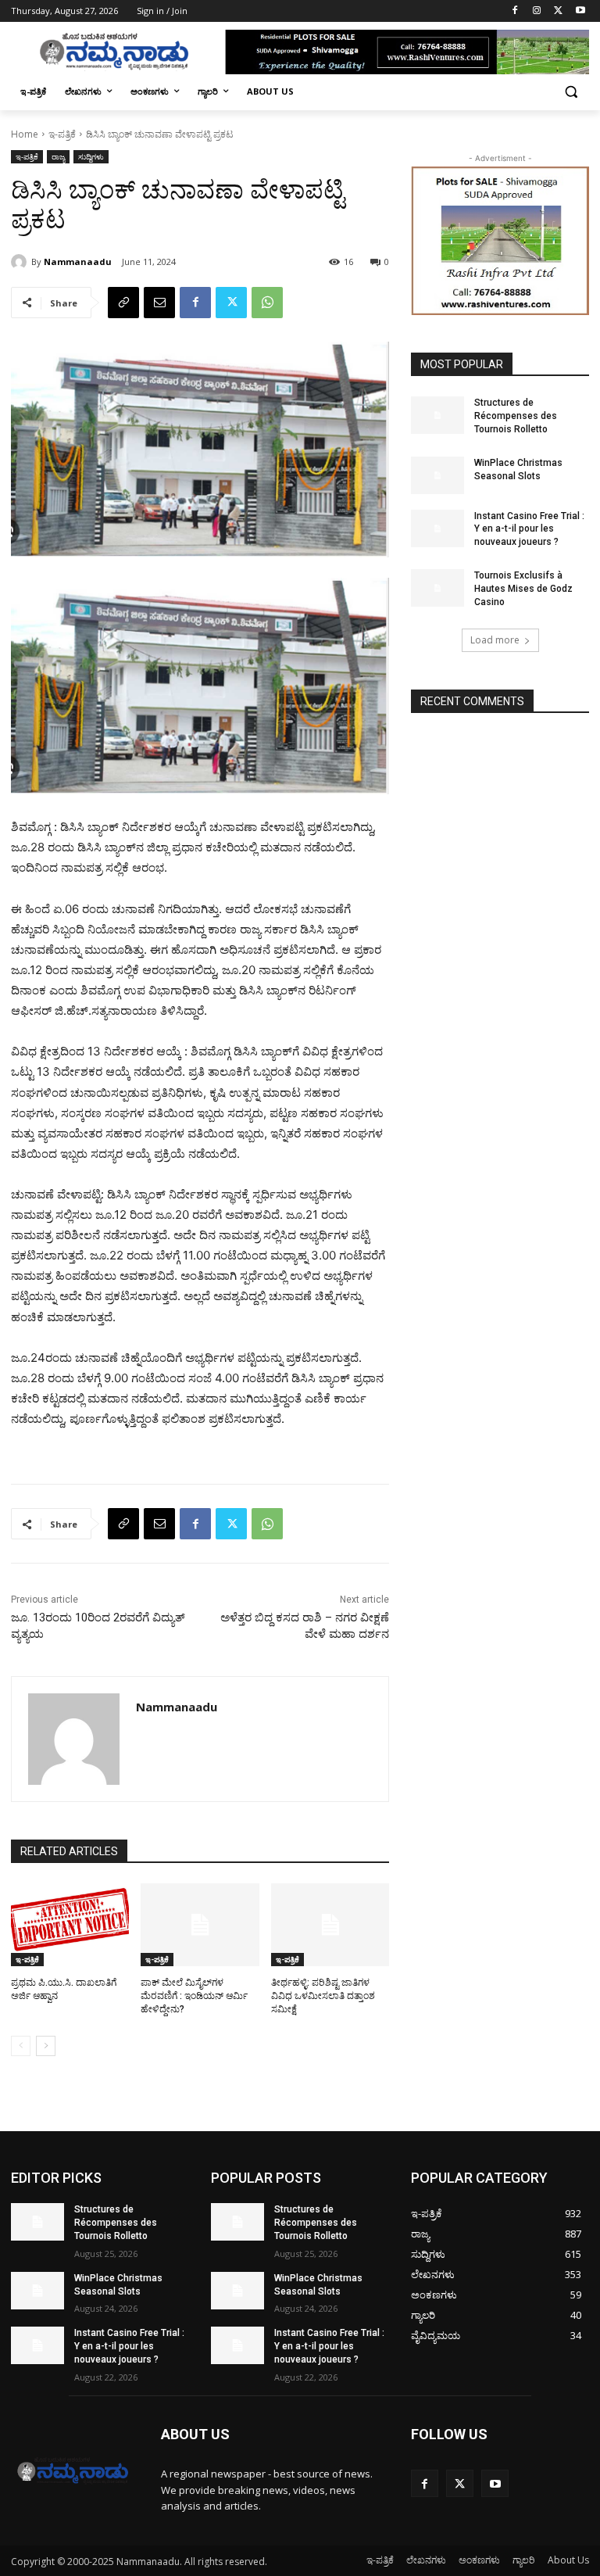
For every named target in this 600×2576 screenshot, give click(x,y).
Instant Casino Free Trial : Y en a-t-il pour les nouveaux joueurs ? (529, 529)
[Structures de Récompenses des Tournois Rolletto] (437, 415)
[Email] (159, 303)
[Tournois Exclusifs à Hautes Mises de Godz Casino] (437, 588)
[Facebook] (515, 11)
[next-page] (46, 2046)
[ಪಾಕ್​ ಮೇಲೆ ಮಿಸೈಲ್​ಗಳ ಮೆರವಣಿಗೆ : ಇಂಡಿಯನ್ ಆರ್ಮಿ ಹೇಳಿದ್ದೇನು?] (200, 1925)
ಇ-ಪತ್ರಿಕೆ (62, 134)
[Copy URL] (123, 303)
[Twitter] (558, 11)
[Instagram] (537, 11)
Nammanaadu (78, 262)
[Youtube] (580, 11)
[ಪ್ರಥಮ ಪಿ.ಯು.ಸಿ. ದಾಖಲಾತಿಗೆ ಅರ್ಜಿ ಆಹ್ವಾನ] (70, 1925)
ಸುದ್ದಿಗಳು (91, 156)
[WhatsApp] (267, 303)
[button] (571, 92)
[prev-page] (21, 2046)
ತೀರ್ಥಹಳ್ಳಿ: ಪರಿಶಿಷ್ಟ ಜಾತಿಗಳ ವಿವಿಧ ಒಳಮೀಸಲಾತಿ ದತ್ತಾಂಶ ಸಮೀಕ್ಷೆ (323, 1996)
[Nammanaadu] (21, 262)
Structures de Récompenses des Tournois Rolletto (516, 416)
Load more (495, 640)
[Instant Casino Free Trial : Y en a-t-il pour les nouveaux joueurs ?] (437, 528)
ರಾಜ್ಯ (58, 156)
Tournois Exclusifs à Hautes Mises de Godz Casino (523, 589)
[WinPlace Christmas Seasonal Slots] (437, 475)
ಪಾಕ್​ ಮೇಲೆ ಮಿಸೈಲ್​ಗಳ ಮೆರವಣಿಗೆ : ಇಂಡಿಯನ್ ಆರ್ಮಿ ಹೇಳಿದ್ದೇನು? (194, 1996)
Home (25, 134)
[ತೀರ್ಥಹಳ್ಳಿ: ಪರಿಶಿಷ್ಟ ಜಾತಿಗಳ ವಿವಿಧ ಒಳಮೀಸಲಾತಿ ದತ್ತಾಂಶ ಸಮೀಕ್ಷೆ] (330, 1925)
